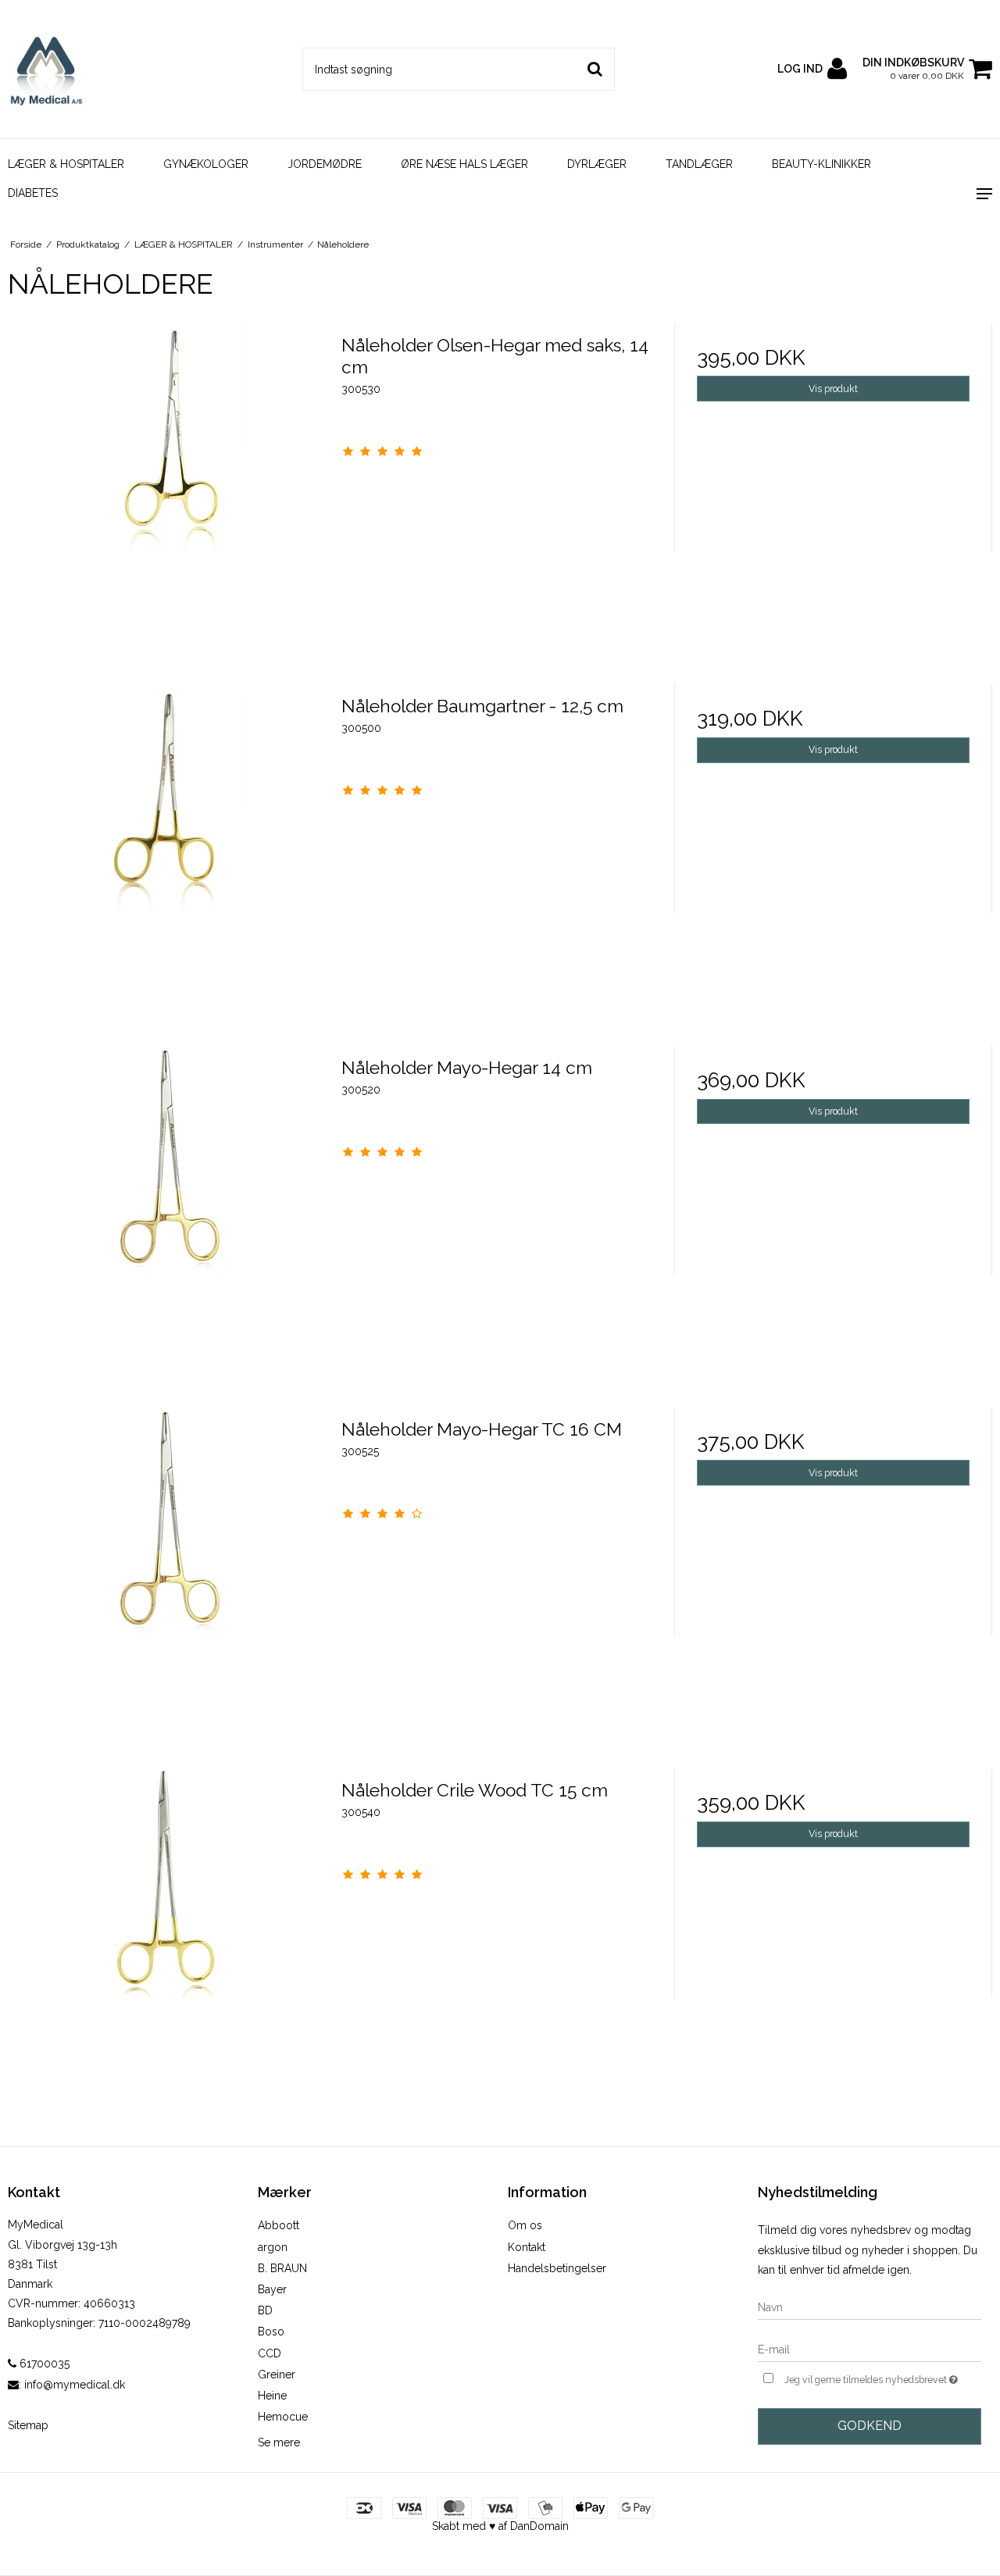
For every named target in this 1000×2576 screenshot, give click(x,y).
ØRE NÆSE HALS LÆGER (464, 164)
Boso (271, 2332)
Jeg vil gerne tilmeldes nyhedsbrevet (883, 2376)
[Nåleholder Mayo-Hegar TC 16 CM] (167, 1566)
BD (265, 2310)
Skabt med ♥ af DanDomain (500, 2526)
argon (273, 2247)
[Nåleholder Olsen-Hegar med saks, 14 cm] (167, 482)
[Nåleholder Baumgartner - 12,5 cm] (167, 843)
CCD (270, 2353)
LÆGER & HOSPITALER (66, 164)
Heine (272, 2396)
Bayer (272, 2289)
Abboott (279, 2225)
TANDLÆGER (699, 164)
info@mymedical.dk (75, 2385)
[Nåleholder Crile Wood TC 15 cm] (167, 1927)
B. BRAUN (282, 2268)
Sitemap (28, 2425)
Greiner (277, 2374)
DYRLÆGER (597, 164)
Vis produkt (833, 389)
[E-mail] (870, 2349)
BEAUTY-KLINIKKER (821, 164)
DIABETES (33, 193)
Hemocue (283, 2417)
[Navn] (870, 2307)
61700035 (43, 2364)
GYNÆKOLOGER (206, 164)
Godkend (870, 2426)
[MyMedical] (83, 69)
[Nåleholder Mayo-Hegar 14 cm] (167, 1205)
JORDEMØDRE (325, 164)
